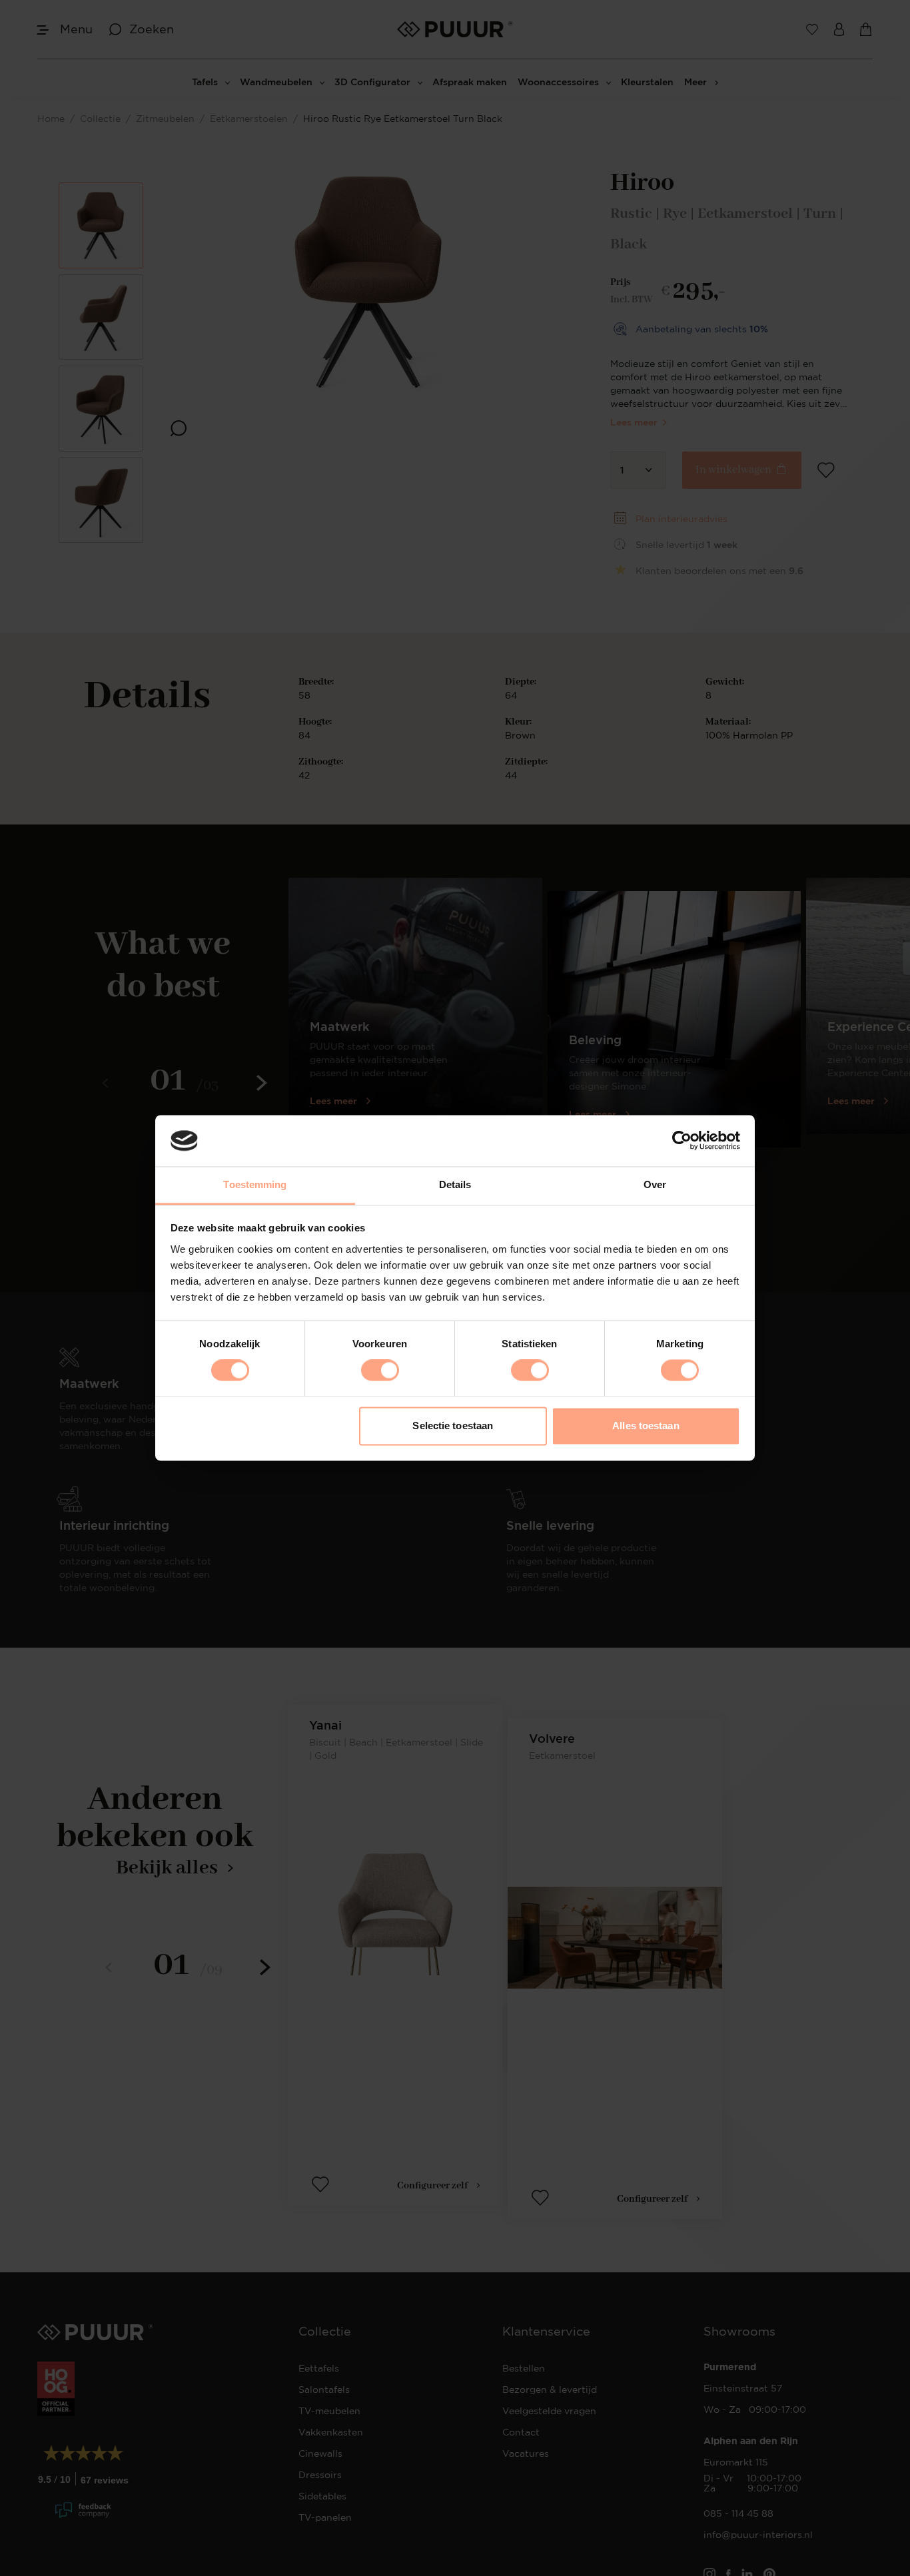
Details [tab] (455, 1184)
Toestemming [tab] (255, 1184)
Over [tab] (655, 1184)
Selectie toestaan (453, 1426)
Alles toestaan (646, 1426)
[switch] (380, 1371)
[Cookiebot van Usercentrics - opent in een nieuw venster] (682, 1141)
